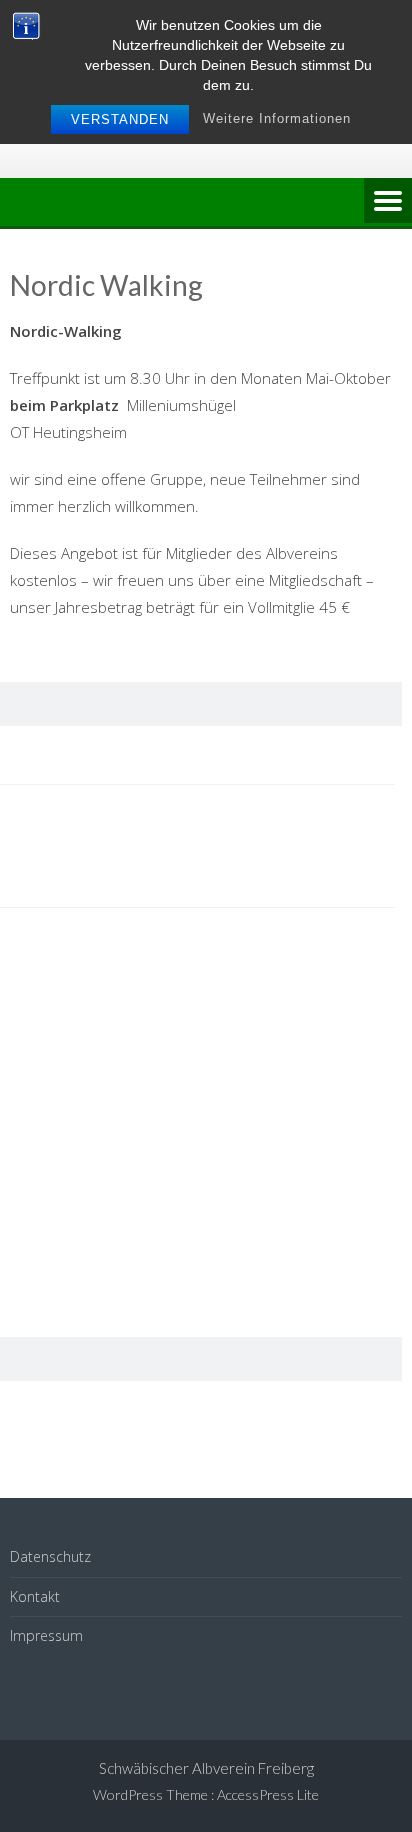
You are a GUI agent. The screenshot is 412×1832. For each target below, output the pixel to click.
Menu (388, 202)
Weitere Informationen (277, 118)
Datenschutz (50, 1556)
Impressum (46, 1635)
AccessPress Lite (268, 1794)
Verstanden (120, 119)
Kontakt (35, 1596)
